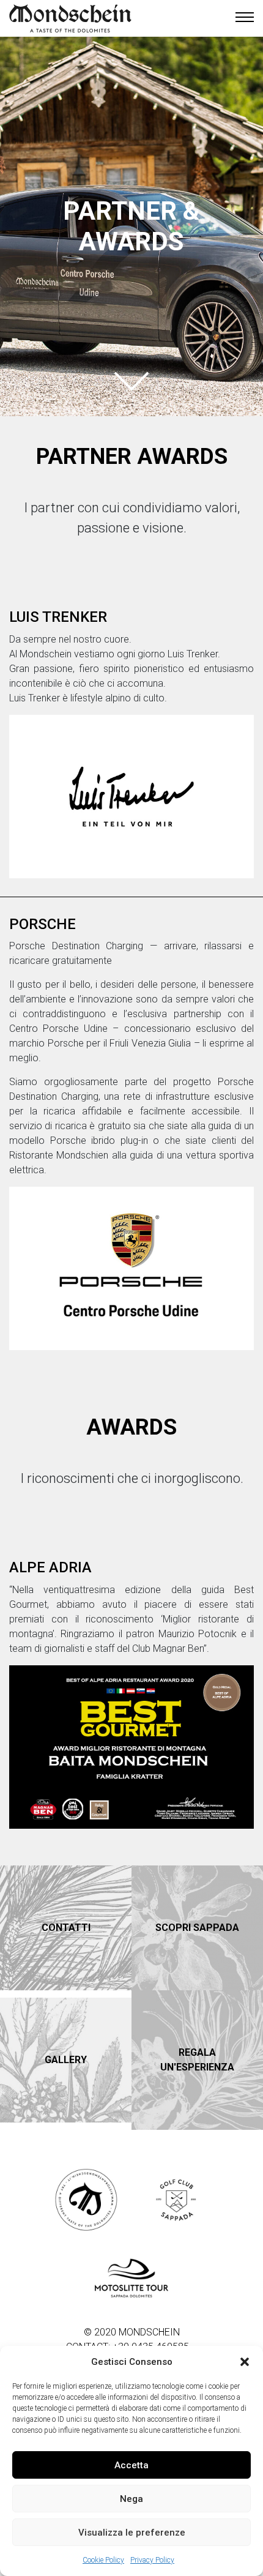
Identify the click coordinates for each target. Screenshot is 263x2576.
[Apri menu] (245, 18)
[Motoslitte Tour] (131, 2280)
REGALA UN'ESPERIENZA (197, 2060)
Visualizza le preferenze (132, 2533)
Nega (131, 2499)
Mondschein (70, 18)
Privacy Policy (152, 2560)
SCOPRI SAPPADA (197, 1928)
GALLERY (66, 2060)
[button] (245, 2362)
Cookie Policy (103, 2560)
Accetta (131, 2465)
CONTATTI (66, 1928)
